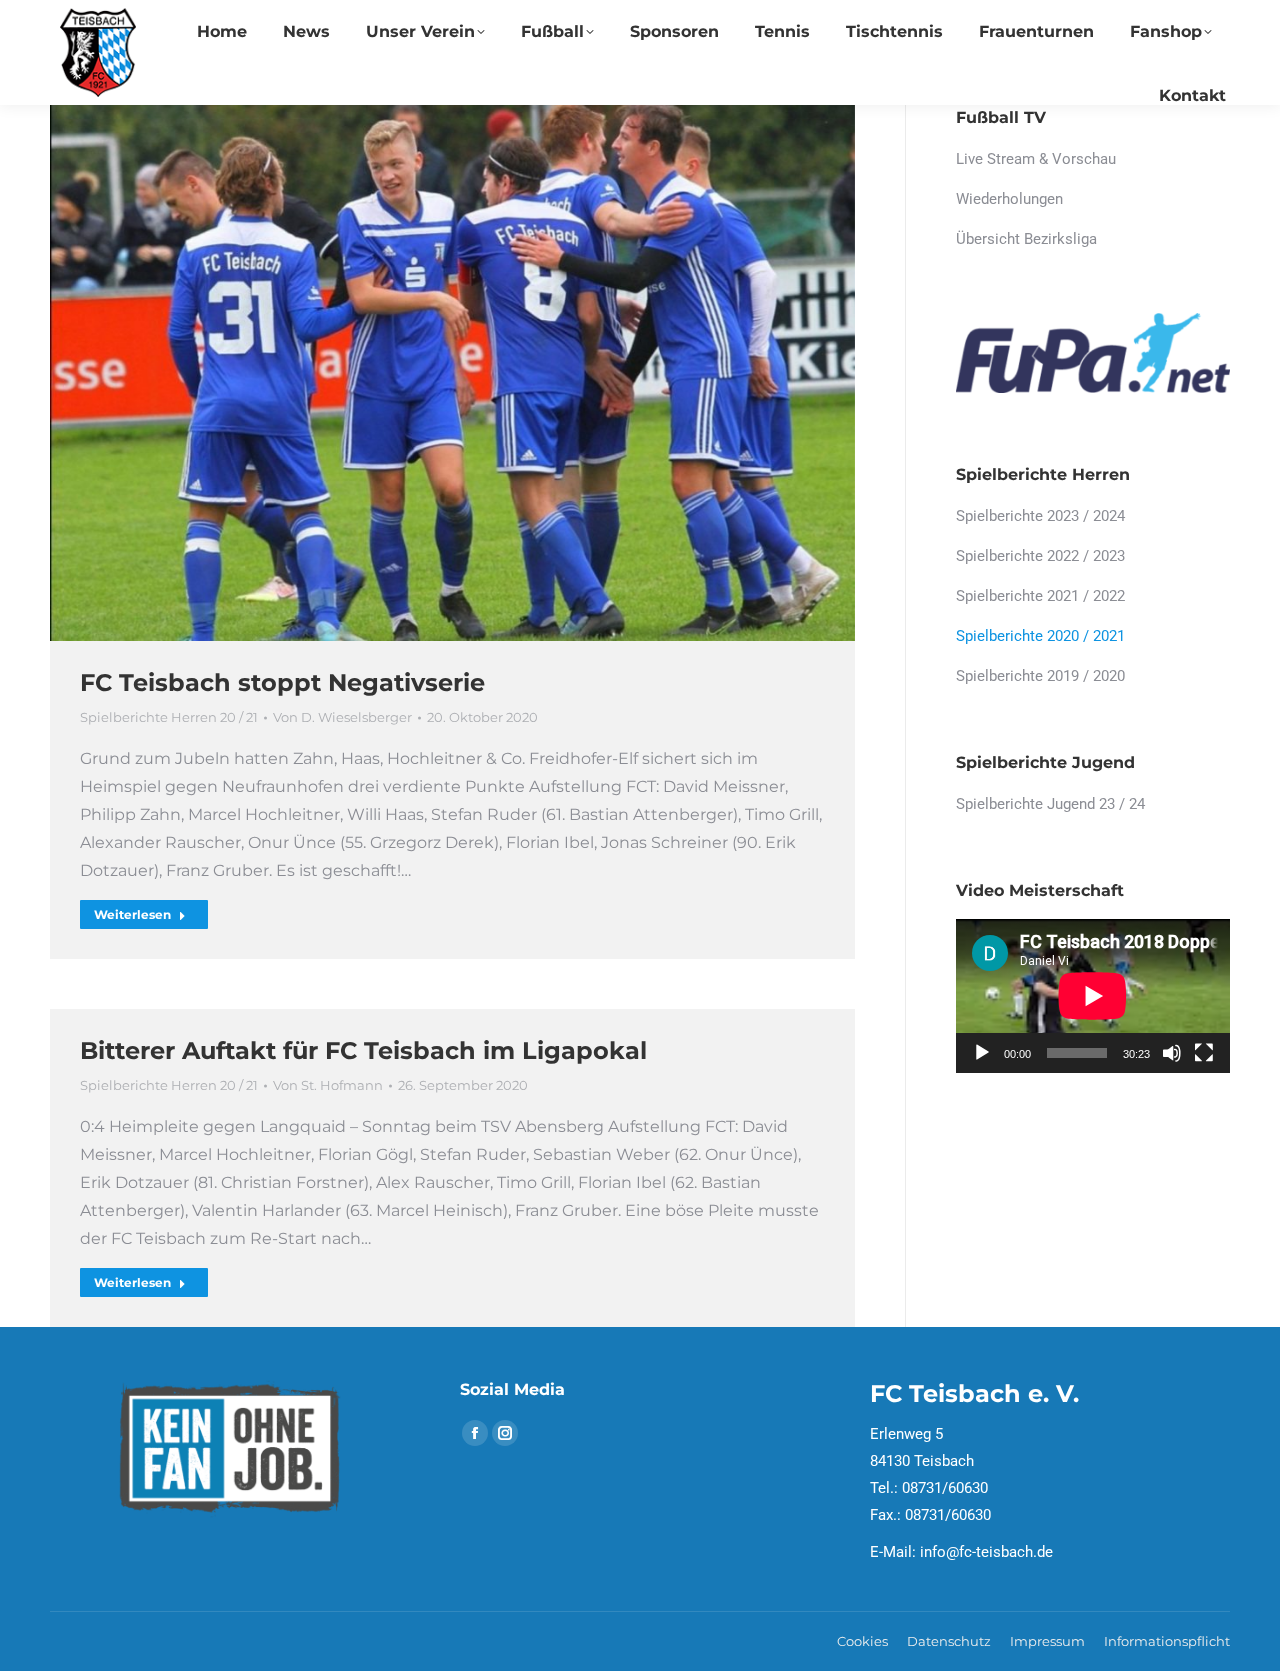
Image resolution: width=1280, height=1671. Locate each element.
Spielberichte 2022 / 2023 (1040, 556)
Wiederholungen (1009, 199)
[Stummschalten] (1172, 1053)
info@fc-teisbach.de (986, 1552)
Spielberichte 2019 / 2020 (1040, 676)
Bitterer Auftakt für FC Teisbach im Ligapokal (363, 1050)
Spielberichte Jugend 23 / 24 (1050, 804)
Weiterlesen (132, 914)
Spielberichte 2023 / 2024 (1040, 516)
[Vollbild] (1204, 1053)
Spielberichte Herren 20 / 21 (169, 717)
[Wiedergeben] (982, 1053)
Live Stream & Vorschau (1036, 159)
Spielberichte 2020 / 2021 (1040, 636)
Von (342, 717)
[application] (1093, 996)
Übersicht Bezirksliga (1026, 239)
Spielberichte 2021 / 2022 (1040, 596)
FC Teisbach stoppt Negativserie (282, 682)
